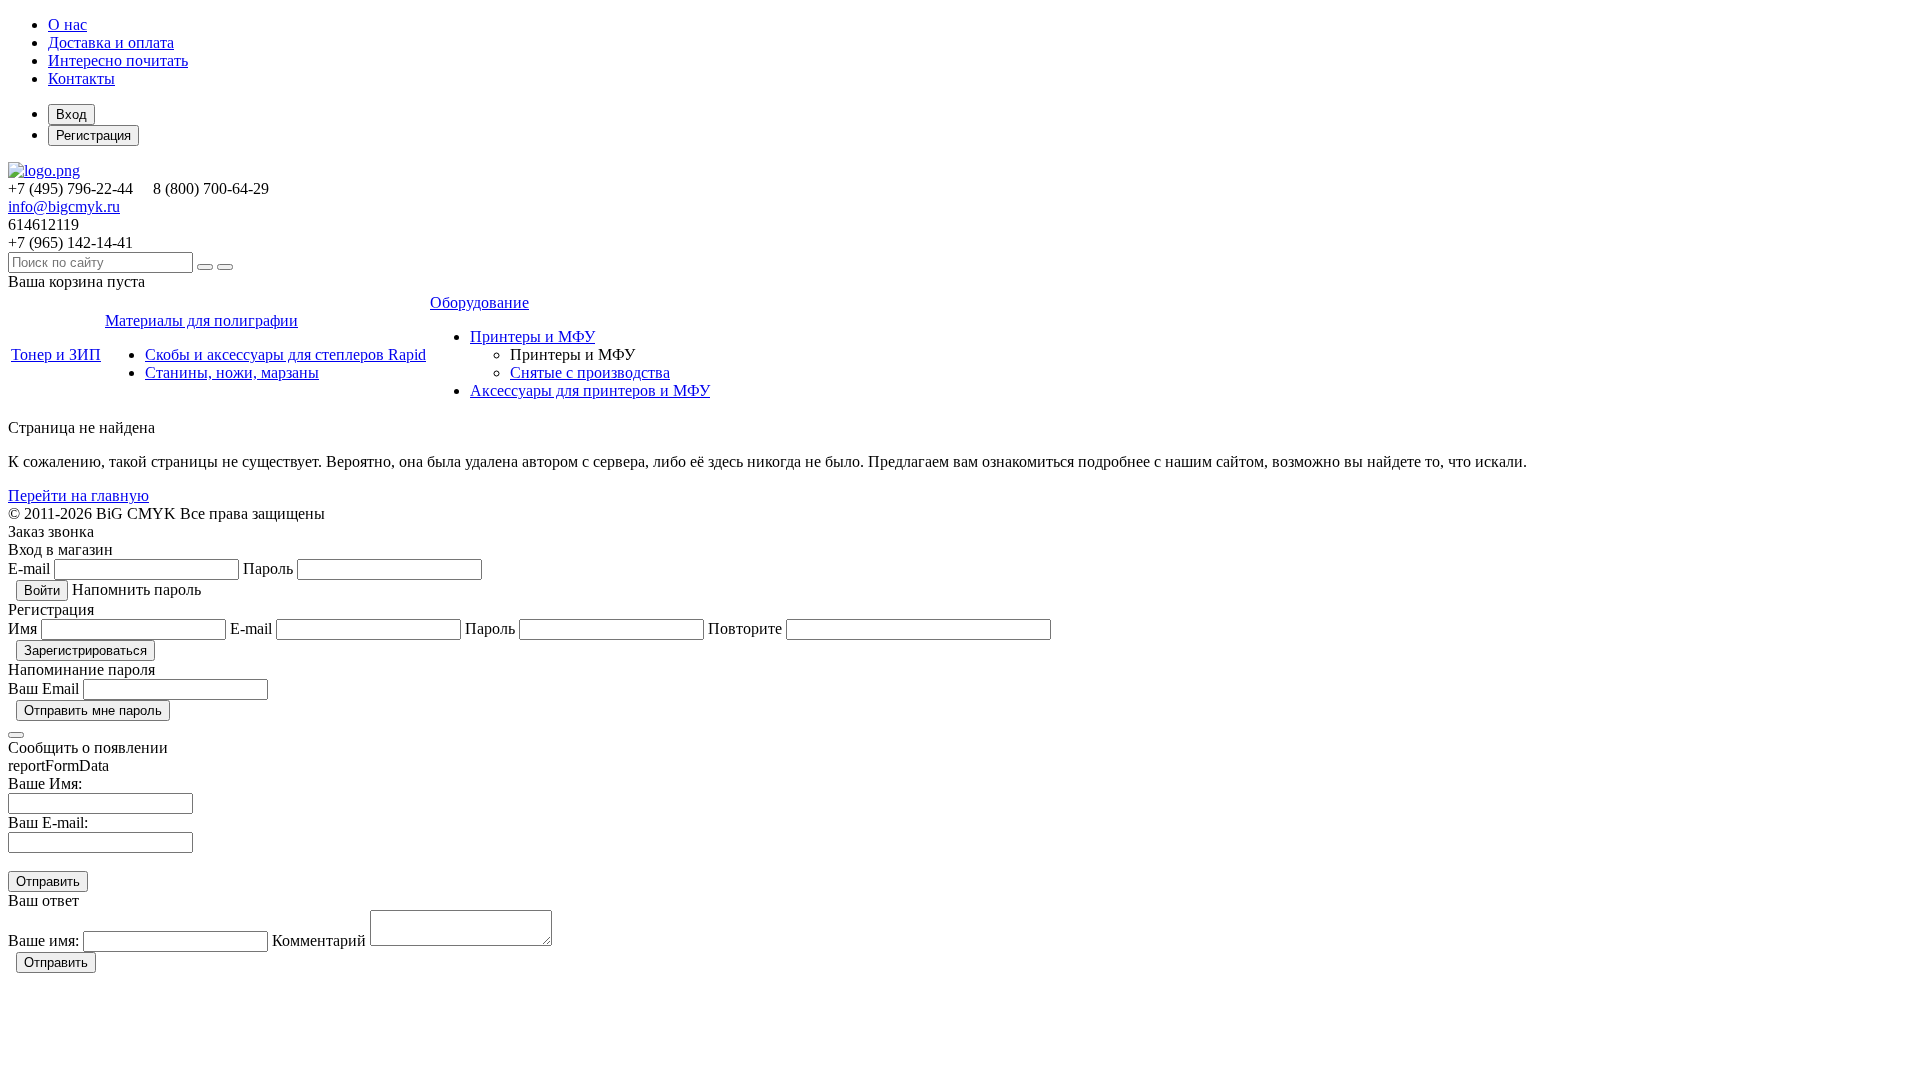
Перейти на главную (78, 495)
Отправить (56, 962)
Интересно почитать (118, 60)
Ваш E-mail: (48, 822)
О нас (67, 24)
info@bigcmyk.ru (64, 206)
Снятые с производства (590, 372)
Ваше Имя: (45, 783)
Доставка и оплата (111, 42)
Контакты (81, 78)
